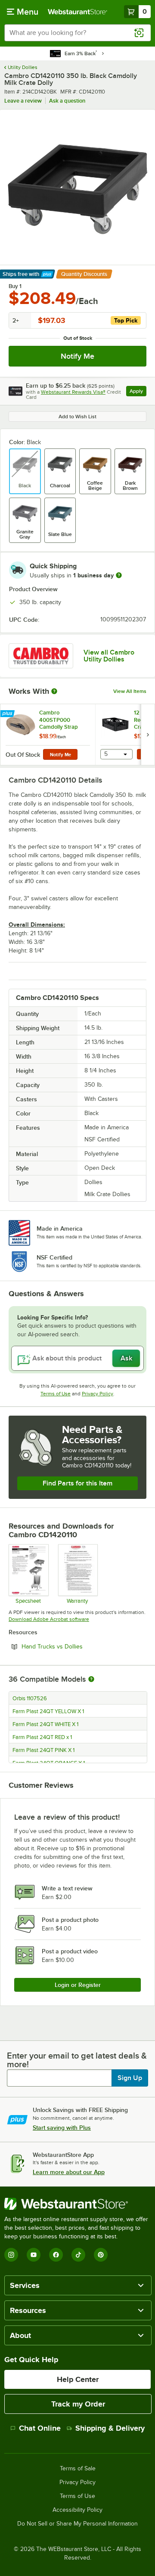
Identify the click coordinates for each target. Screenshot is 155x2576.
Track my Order (78, 2404)
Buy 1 (15, 286)
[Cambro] (41, 656)
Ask (126, 1358)
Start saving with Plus (62, 2128)
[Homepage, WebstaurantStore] (77, 12)
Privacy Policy (98, 1394)
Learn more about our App (69, 2172)
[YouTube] (34, 2255)
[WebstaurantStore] (77, 2204)
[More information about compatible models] (91, 1680)
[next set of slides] (148, 735)
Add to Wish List (77, 417)
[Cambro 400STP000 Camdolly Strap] (48, 735)
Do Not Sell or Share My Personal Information (77, 2524)
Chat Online (40, 2428)
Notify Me (77, 356)
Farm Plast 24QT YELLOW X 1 (48, 1711)
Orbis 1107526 (30, 1699)
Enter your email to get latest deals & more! (77, 2060)
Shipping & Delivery (110, 2428)
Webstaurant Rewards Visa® (73, 392)
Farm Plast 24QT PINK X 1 (43, 1750)
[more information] (119, 575)
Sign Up (130, 2078)
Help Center (78, 2379)
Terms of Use (56, 1394)
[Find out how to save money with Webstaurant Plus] (8, 714)
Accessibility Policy (77, 2510)
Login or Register (78, 1985)
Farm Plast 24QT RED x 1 (42, 1737)
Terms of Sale (78, 2469)
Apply (138, 392)
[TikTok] (78, 2255)
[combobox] (77, 33)
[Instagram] (11, 2255)
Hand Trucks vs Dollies (76, 1646)
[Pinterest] (101, 2255)
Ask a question (67, 101)
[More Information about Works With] (55, 691)
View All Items (130, 691)
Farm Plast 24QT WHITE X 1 (45, 1724)
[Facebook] (56, 2255)
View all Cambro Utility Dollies (109, 656)
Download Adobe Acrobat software (49, 1619)
